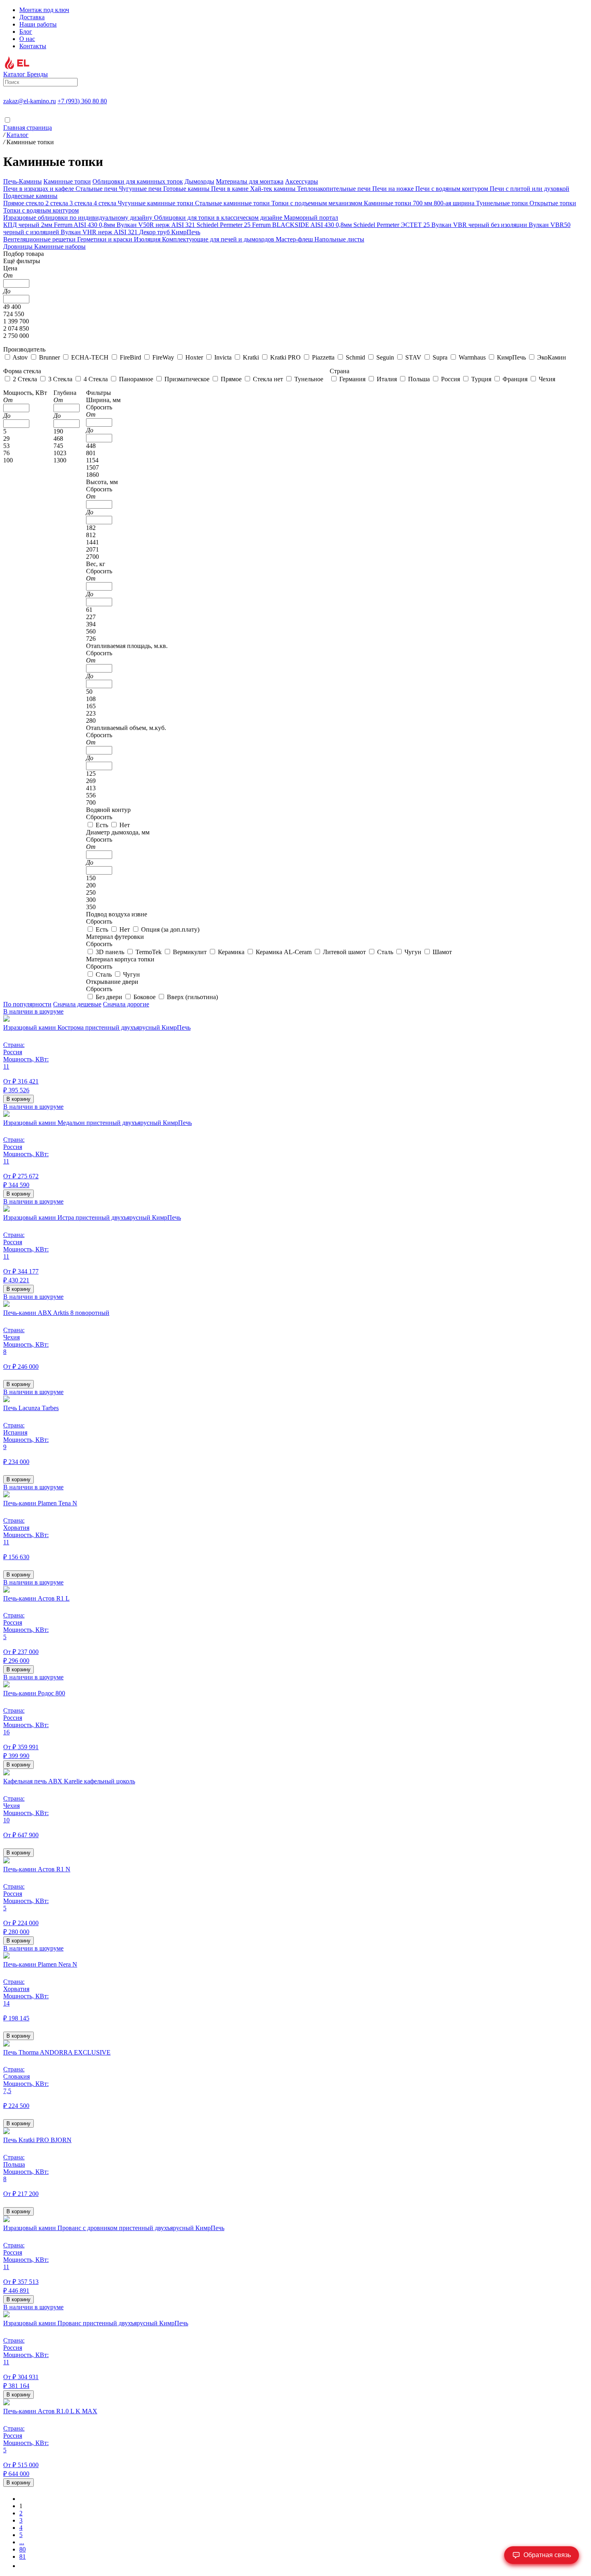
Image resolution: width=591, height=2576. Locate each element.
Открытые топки (553, 203)
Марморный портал (311, 218)
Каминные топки (67, 181)
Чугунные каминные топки (156, 203)
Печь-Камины (23, 181)
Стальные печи (97, 189)
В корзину (18, 1099)
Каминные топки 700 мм (399, 203)
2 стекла (57, 203)
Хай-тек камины (274, 189)
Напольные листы (339, 239)
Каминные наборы (60, 246)
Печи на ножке (394, 189)
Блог (26, 32)
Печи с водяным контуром (452, 189)
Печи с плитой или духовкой (529, 189)
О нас (27, 39)
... (22, 2542)
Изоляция (148, 239)
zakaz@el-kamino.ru (30, 101)
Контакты (33, 46)
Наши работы (38, 24)
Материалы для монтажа (250, 181)
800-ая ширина (455, 203)
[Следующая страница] (22, 2566)
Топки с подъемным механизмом (318, 203)
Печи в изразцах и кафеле (39, 189)
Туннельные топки (503, 203)
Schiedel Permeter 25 (224, 225)
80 (23, 2549)
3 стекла (82, 203)
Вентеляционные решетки (40, 239)
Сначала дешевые (77, 1004)
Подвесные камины (30, 196)
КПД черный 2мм (29, 225)
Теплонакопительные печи (335, 189)
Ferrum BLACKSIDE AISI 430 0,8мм (303, 225)
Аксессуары (302, 181)
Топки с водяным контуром (41, 210)
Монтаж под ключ (44, 10)
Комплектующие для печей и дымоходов (219, 239)
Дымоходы (199, 181)
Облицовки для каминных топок (138, 181)
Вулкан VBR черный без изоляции (480, 225)
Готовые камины (187, 189)
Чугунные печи (141, 189)
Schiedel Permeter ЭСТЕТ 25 (392, 225)
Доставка (32, 17)
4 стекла (106, 203)
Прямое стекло (24, 203)
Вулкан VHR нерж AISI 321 (100, 232)
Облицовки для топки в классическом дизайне (219, 218)
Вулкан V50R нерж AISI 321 (157, 225)
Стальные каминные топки (233, 203)
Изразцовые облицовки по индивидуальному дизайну (79, 218)
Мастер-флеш (295, 239)
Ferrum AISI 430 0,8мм (85, 225)
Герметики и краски (106, 239)
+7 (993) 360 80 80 (82, 101)
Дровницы (19, 246)
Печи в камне (231, 189)
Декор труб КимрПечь (170, 232)
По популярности (27, 1004)
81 (23, 2557)
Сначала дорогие (126, 1004)
